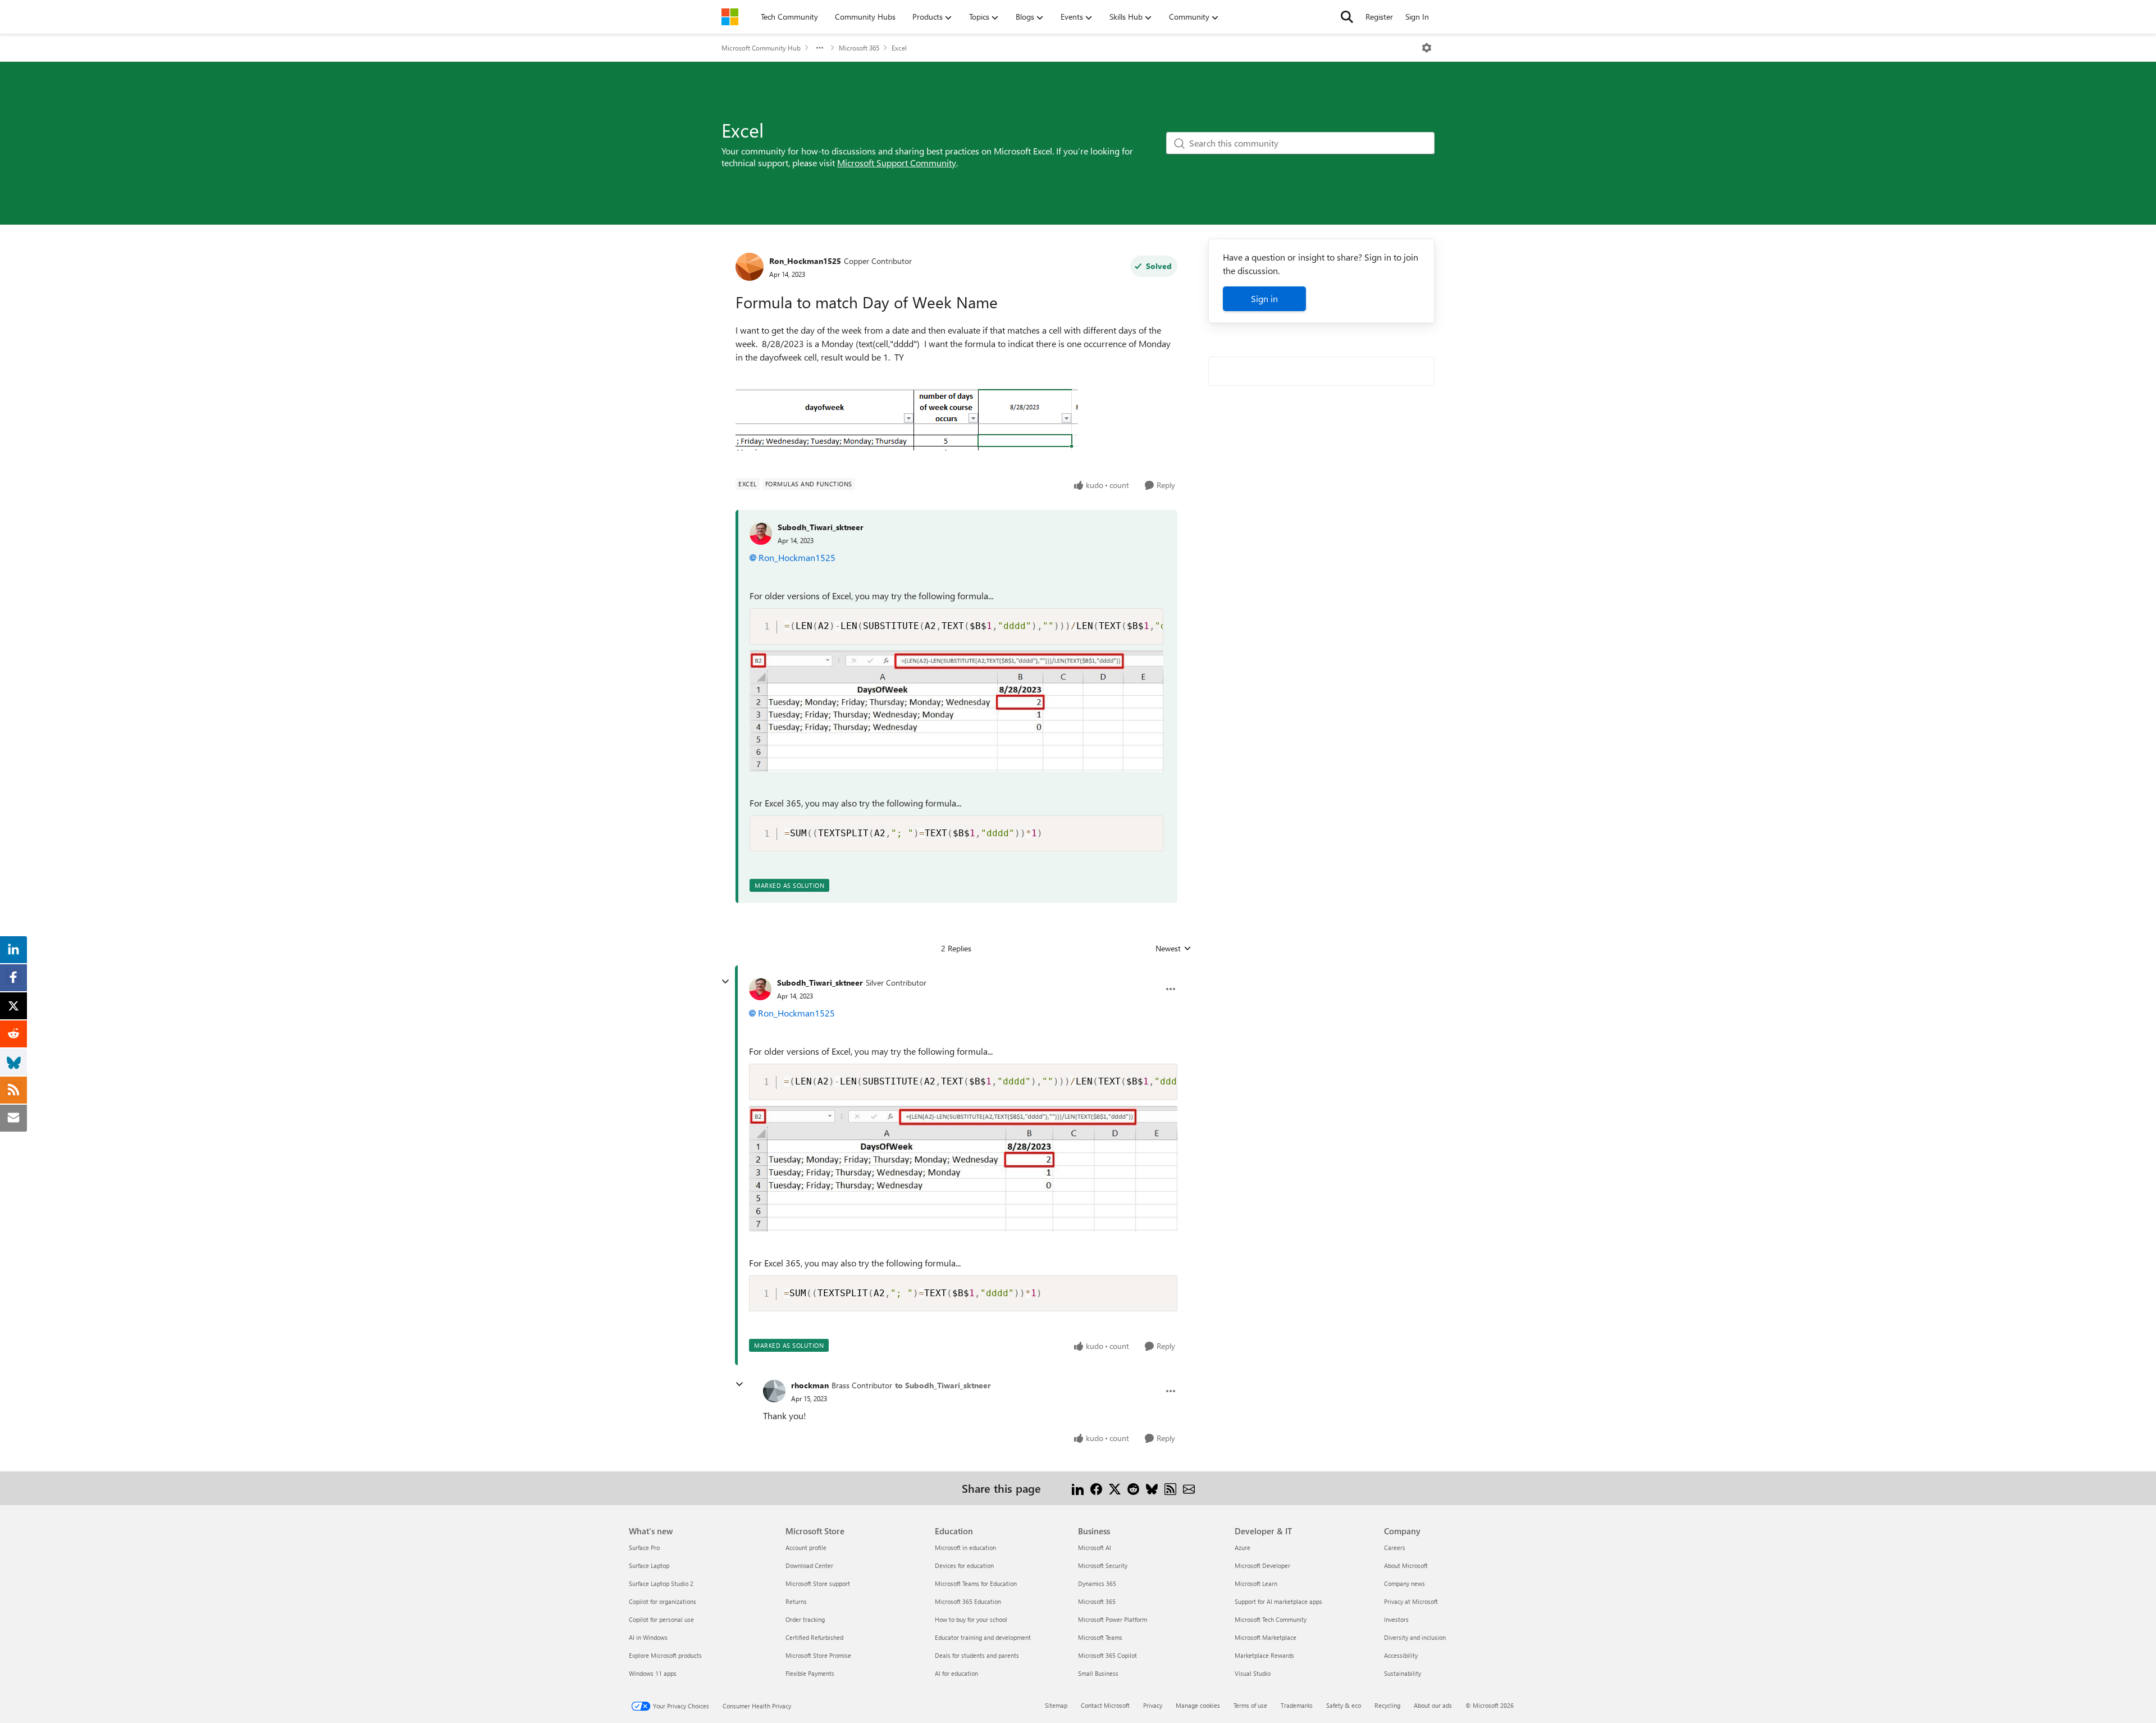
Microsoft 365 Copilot (1107, 1655)
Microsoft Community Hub (761, 48)
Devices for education (964, 1565)
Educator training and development (983, 1637)
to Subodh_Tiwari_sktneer (943, 1385)
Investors (1396, 1619)
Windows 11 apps (653, 1673)
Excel (899, 48)
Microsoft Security (1103, 1565)
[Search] (1347, 17)
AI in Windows (648, 1637)
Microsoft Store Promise (818, 1655)
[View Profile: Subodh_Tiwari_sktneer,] (761, 534)
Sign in (1264, 298)
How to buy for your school (971, 1619)
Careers (1395, 1547)
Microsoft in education (965, 1547)
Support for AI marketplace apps (1278, 1601)
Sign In (1417, 17)
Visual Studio (1253, 1673)
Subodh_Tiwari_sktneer (821, 527)
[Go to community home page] (730, 17)
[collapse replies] (725, 982)
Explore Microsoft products (665, 1655)
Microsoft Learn (1256, 1583)
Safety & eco (1344, 1705)
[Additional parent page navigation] (820, 48)
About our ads (1433, 1705)
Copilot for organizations (663, 1601)
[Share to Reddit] (1133, 1488)
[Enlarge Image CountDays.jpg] (956, 711)
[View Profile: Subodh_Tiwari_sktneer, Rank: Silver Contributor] (760, 989)
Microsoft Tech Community (1271, 1619)
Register (1379, 17)
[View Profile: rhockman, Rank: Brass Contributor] (774, 1391)
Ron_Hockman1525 (805, 261)
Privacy (1153, 1705)
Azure (1243, 1547)
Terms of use (1250, 1705)
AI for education (956, 1673)
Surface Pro (644, 1547)
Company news (1404, 1583)
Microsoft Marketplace (1266, 1637)
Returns (796, 1601)
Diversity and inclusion (1415, 1637)
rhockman (810, 1385)
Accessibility (1401, 1655)
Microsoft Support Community (897, 163)
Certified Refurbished (814, 1637)
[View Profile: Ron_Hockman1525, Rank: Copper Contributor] (750, 267)
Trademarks (1297, 1705)
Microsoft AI (1095, 1547)
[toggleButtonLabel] (1427, 48)
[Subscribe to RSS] (1170, 1488)
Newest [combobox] (1173, 949)
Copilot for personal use (661, 1619)
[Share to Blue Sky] (1152, 1488)
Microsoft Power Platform (1113, 1619)
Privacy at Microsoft (1411, 1601)
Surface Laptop (649, 1565)
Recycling (1387, 1705)
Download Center (809, 1565)
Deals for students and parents (977, 1655)
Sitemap (1056, 1705)
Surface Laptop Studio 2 (661, 1583)
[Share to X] (1115, 1488)
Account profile (806, 1547)
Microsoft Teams (1100, 1637)
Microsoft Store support (818, 1583)
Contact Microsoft (1105, 1705)
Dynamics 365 (1097, 1583)
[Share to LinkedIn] (1078, 1488)
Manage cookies (1198, 1705)
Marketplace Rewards (1264, 1655)
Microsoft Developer (1262, 1565)
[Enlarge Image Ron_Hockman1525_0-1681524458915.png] (907, 420)
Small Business (1098, 1673)
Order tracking (805, 1619)
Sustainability (1403, 1673)
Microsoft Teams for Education (976, 1583)
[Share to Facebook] (1096, 1488)
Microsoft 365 (859, 48)
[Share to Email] (1189, 1488)
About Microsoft (1406, 1565)
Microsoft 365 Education (968, 1601)
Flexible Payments (810, 1673)
